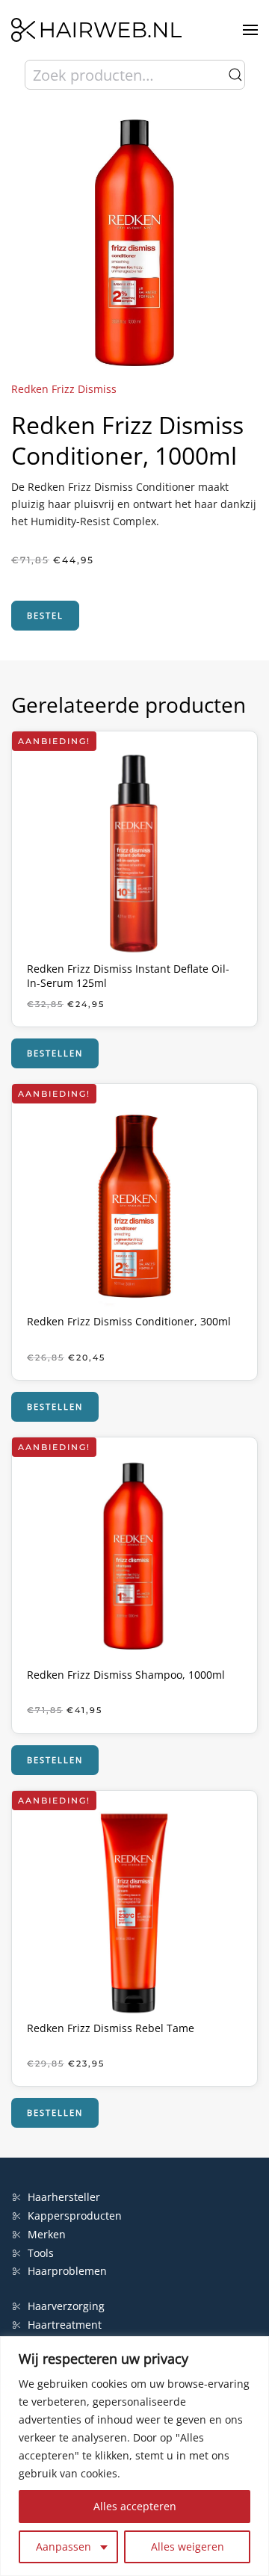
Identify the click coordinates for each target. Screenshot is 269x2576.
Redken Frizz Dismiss (64, 389)
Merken (47, 2234)
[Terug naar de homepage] (96, 30)
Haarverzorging (66, 2306)
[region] (134, 2456)
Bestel (45, 615)
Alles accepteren (135, 2506)
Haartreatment (65, 2325)
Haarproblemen (67, 2271)
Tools (41, 2253)
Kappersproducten (75, 2216)
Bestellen (55, 1053)
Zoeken (235, 75)
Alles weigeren (188, 2546)
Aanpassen (64, 2546)
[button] (250, 30)
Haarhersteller (64, 2197)
